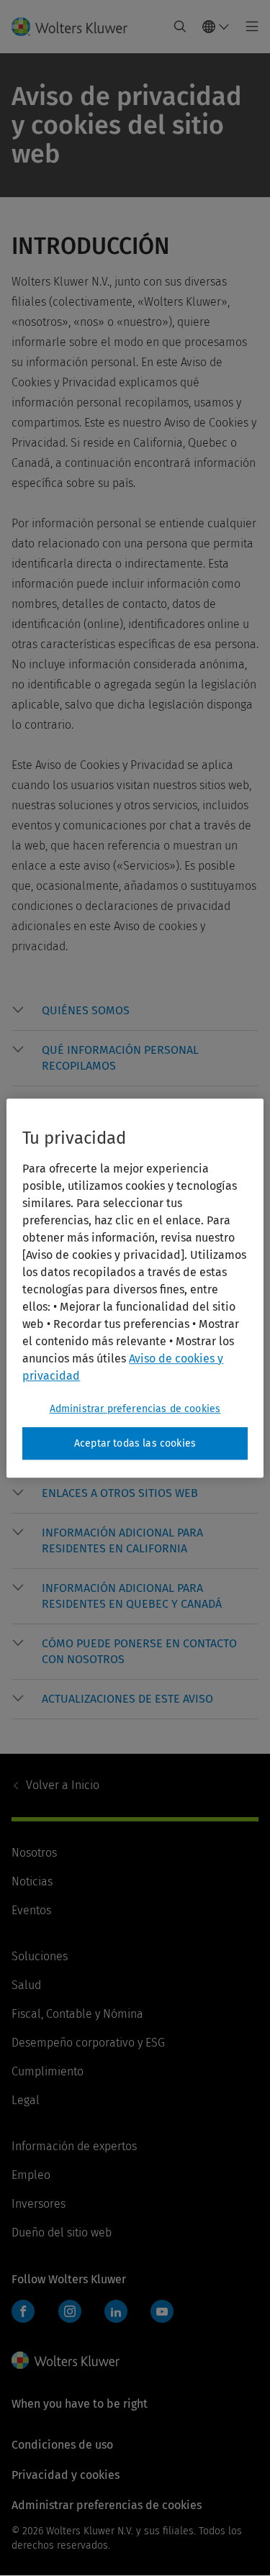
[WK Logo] (66, 2360)
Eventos (31, 1910)
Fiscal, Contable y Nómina (77, 2014)
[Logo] (75, 27)
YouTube (162, 2311)
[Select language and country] (216, 27)
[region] (135, 1288)
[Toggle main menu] (248, 27)
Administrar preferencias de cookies (135, 1409)
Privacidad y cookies (66, 2475)
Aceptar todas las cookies (135, 1443)
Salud (26, 1985)
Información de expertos (74, 2146)
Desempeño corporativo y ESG (88, 2043)
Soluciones (40, 1956)
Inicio (63, 1785)
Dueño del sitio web (62, 2233)
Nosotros (34, 1853)
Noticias (32, 1881)
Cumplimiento (48, 2071)
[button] (150, 1011)
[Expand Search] (180, 27)
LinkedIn (116, 2311)
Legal (26, 2100)
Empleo (31, 2175)
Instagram (70, 2311)
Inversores (39, 2204)
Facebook (23, 2311)
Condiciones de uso (62, 2445)
